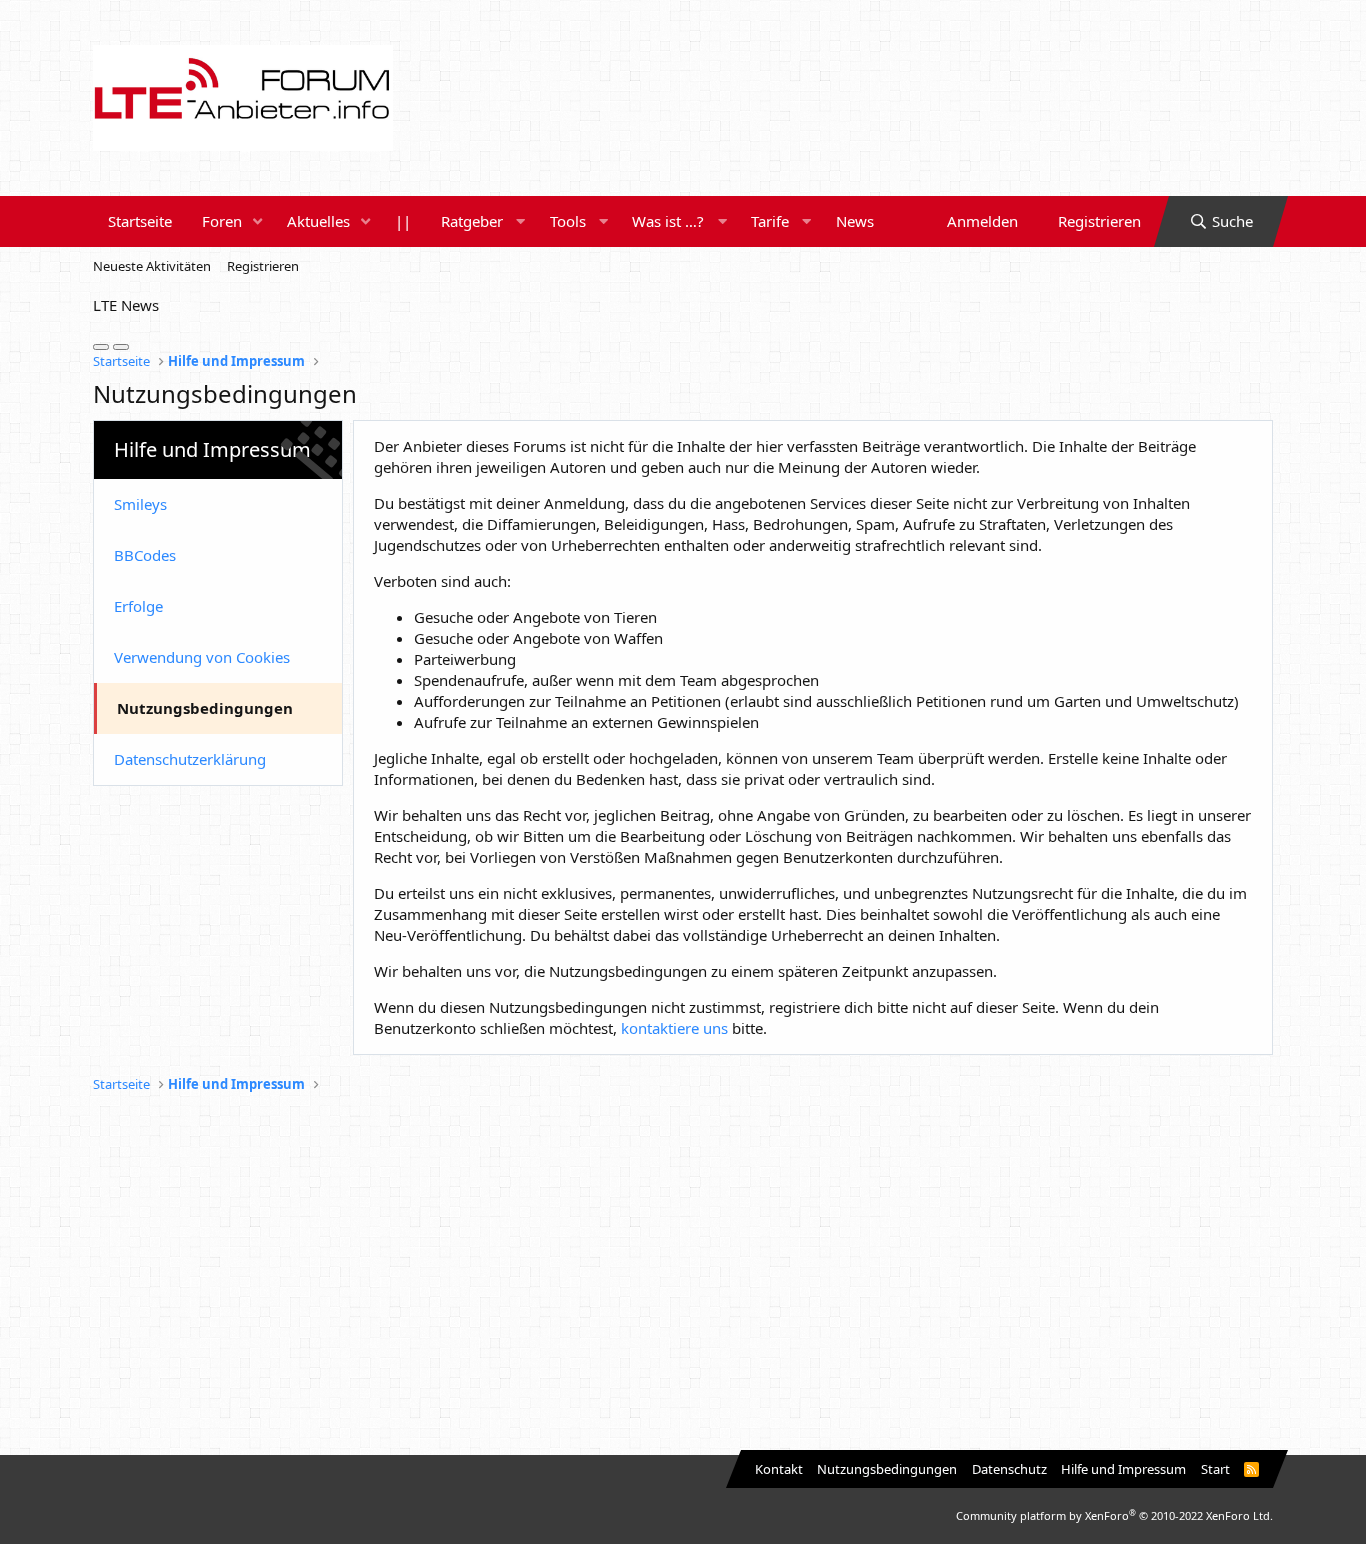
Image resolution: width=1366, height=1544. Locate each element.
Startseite (140, 221)
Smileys (140, 504)
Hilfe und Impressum (1123, 1469)
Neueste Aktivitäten (152, 266)
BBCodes (145, 555)
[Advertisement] (683, 1275)
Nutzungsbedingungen (205, 708)
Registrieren (263, 266)
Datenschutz (1009, 1469)
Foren (222, 221)
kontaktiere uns (674, 1028)
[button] (258, 221)
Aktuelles (318, 221)
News (855, 221)
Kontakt (779, 1469)
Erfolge (138, 606)
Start (1215, 1469)
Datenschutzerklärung (190, 759)
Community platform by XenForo (1114, 1515)
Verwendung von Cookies (202, 657)
